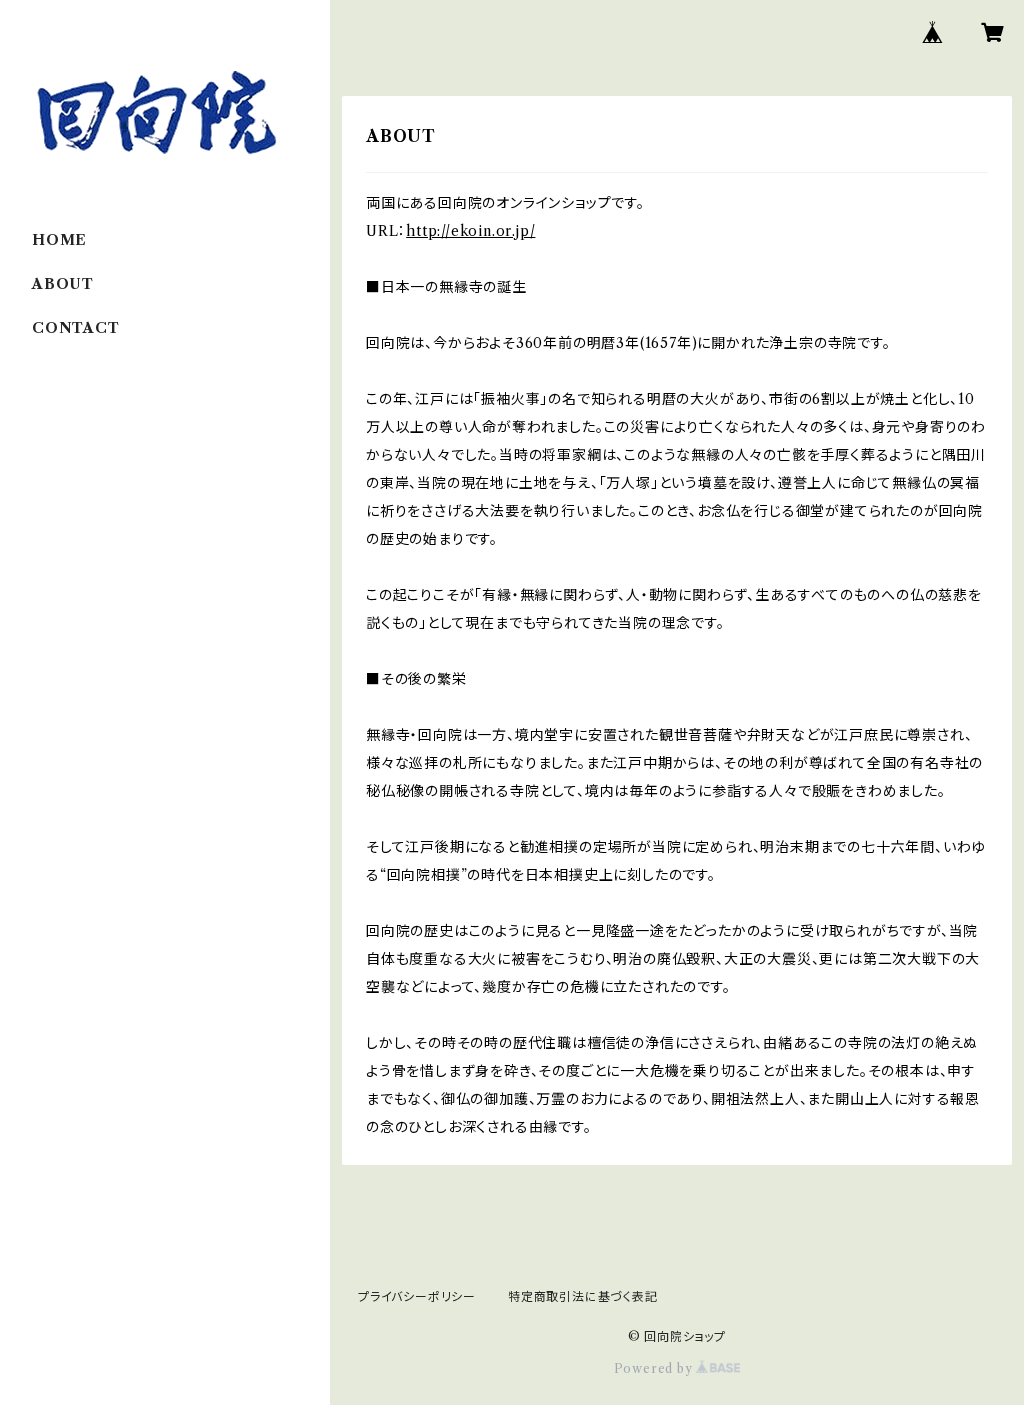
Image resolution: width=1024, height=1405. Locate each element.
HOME (59, 240)
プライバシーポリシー (417, 1296)
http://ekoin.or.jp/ (470, 231)
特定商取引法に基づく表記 (583, 1296)
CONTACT (76, 328)
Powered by (655, 1368)
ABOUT (63, 284)
